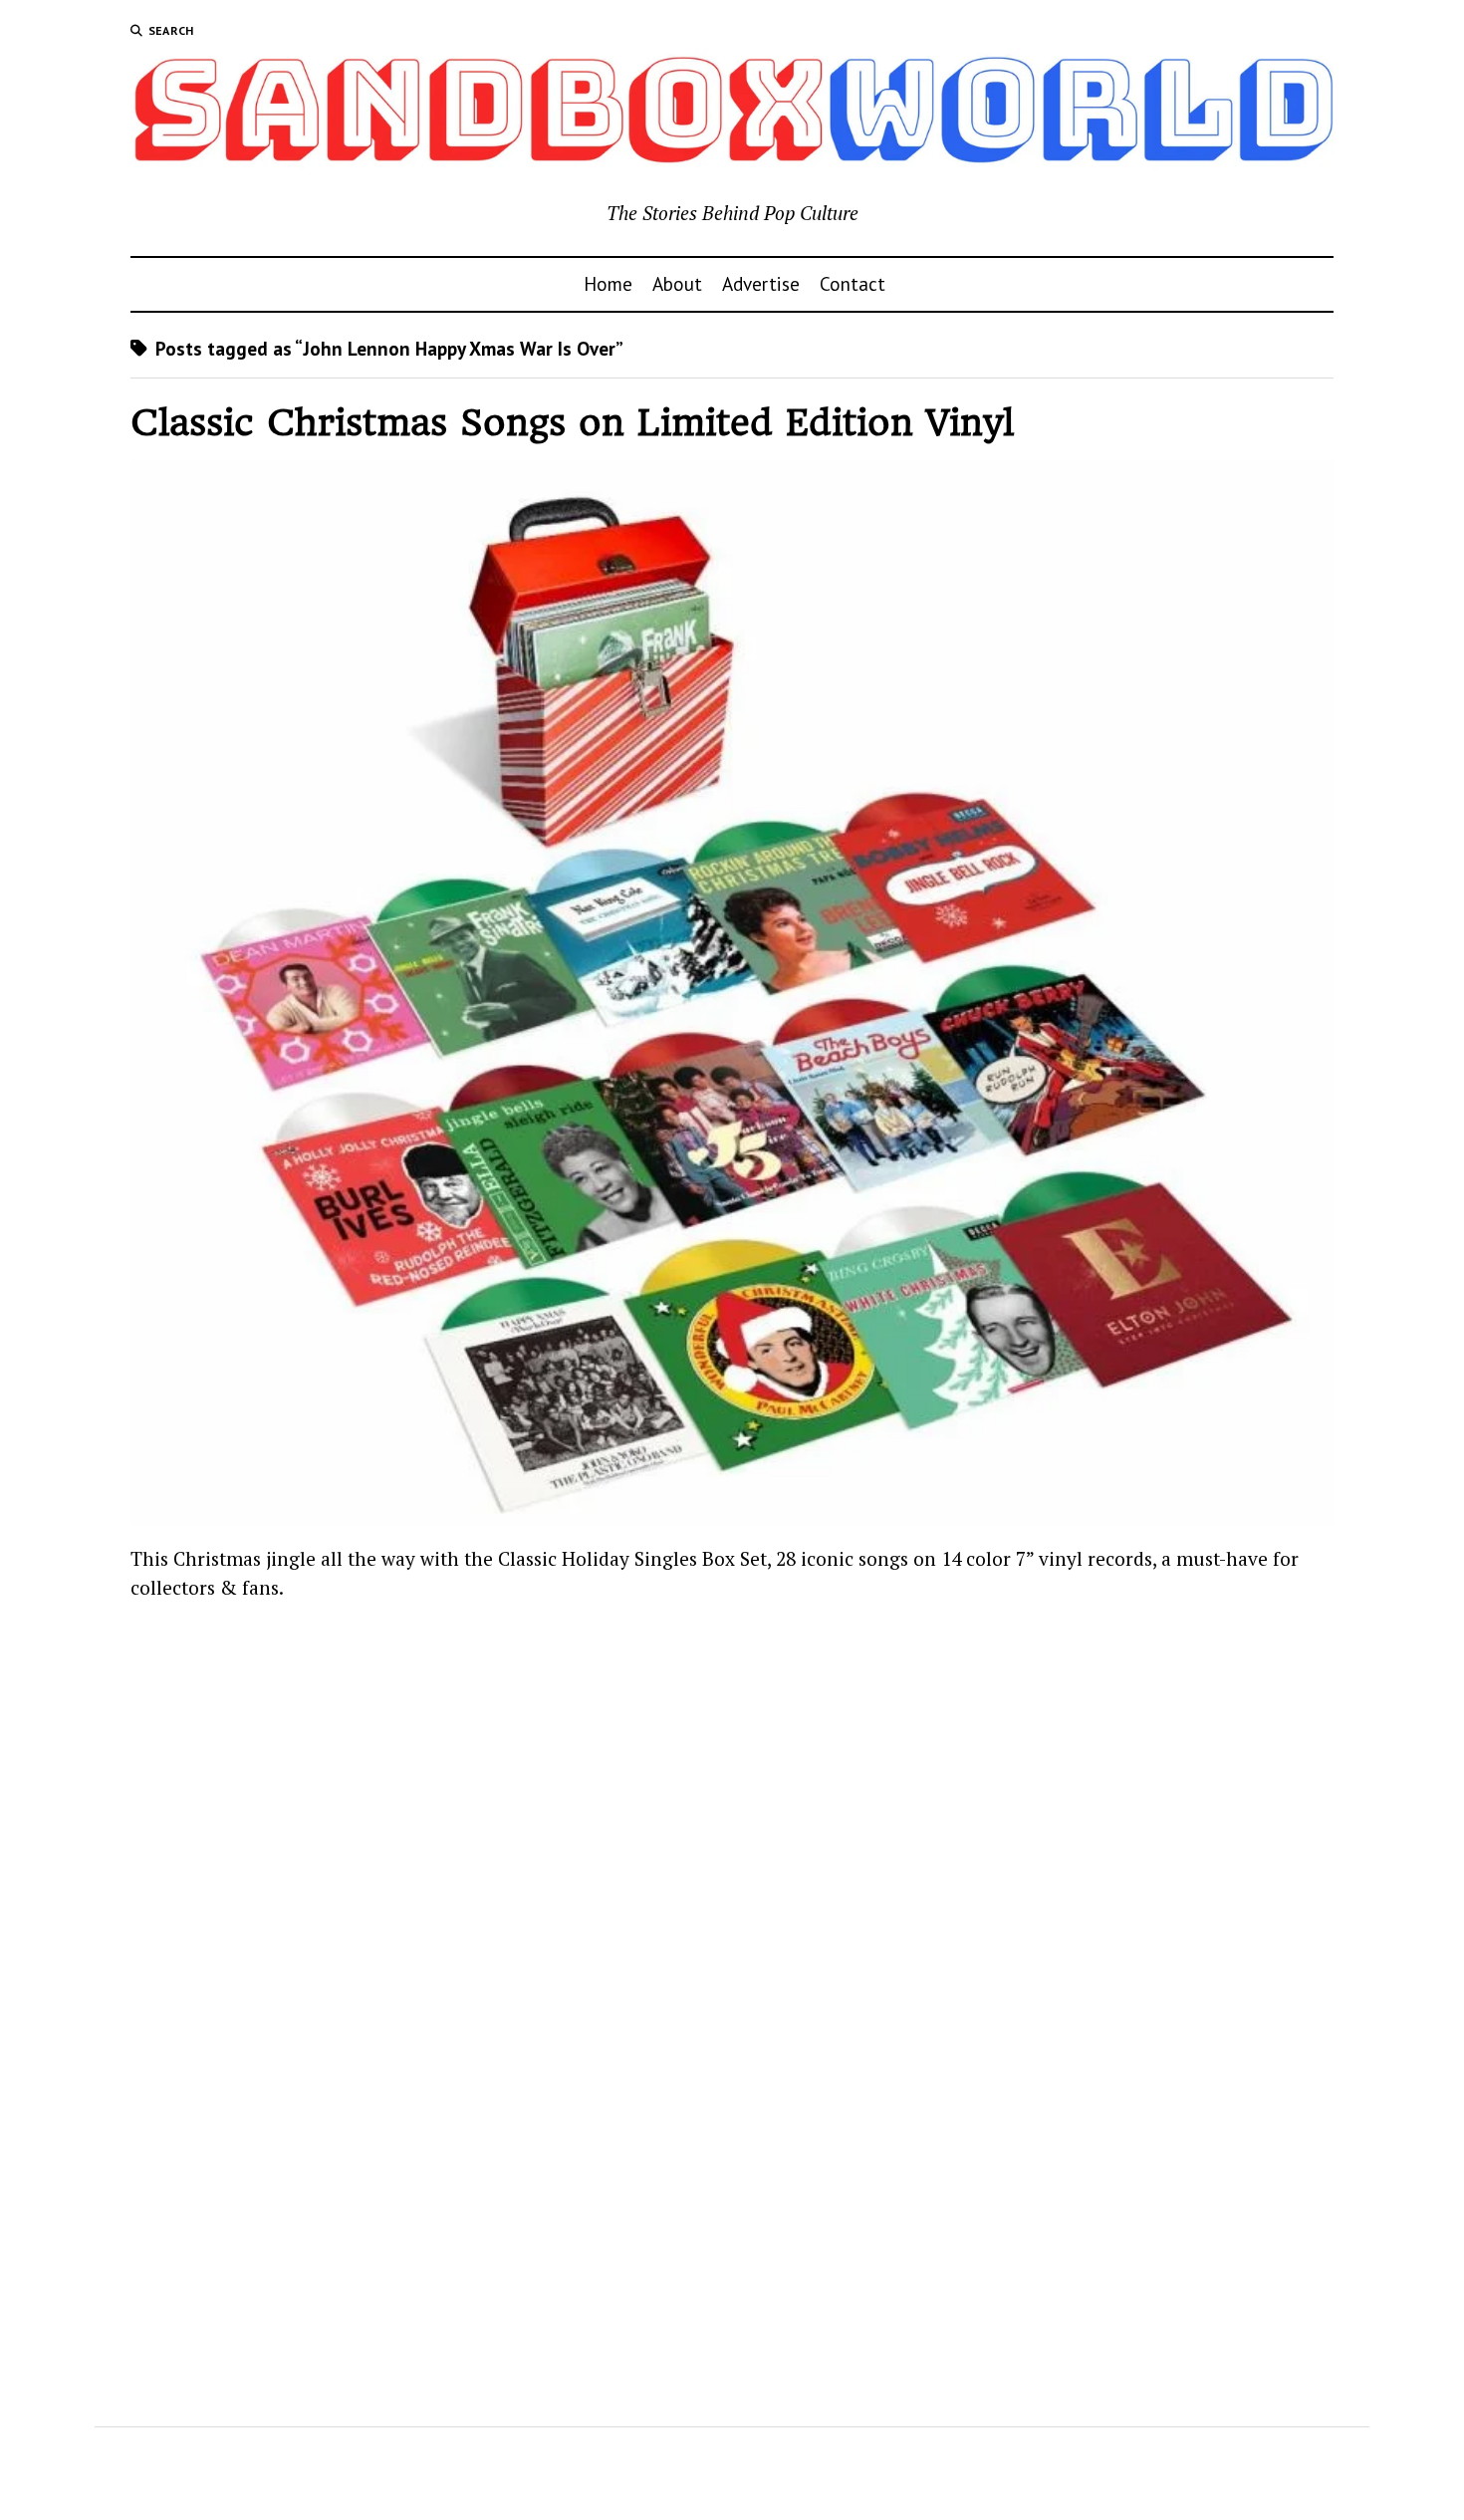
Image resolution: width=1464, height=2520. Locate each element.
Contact (853, 283)
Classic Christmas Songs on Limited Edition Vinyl (572, 423)
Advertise (761, 283)
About (677, 283)
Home (608, 283)
